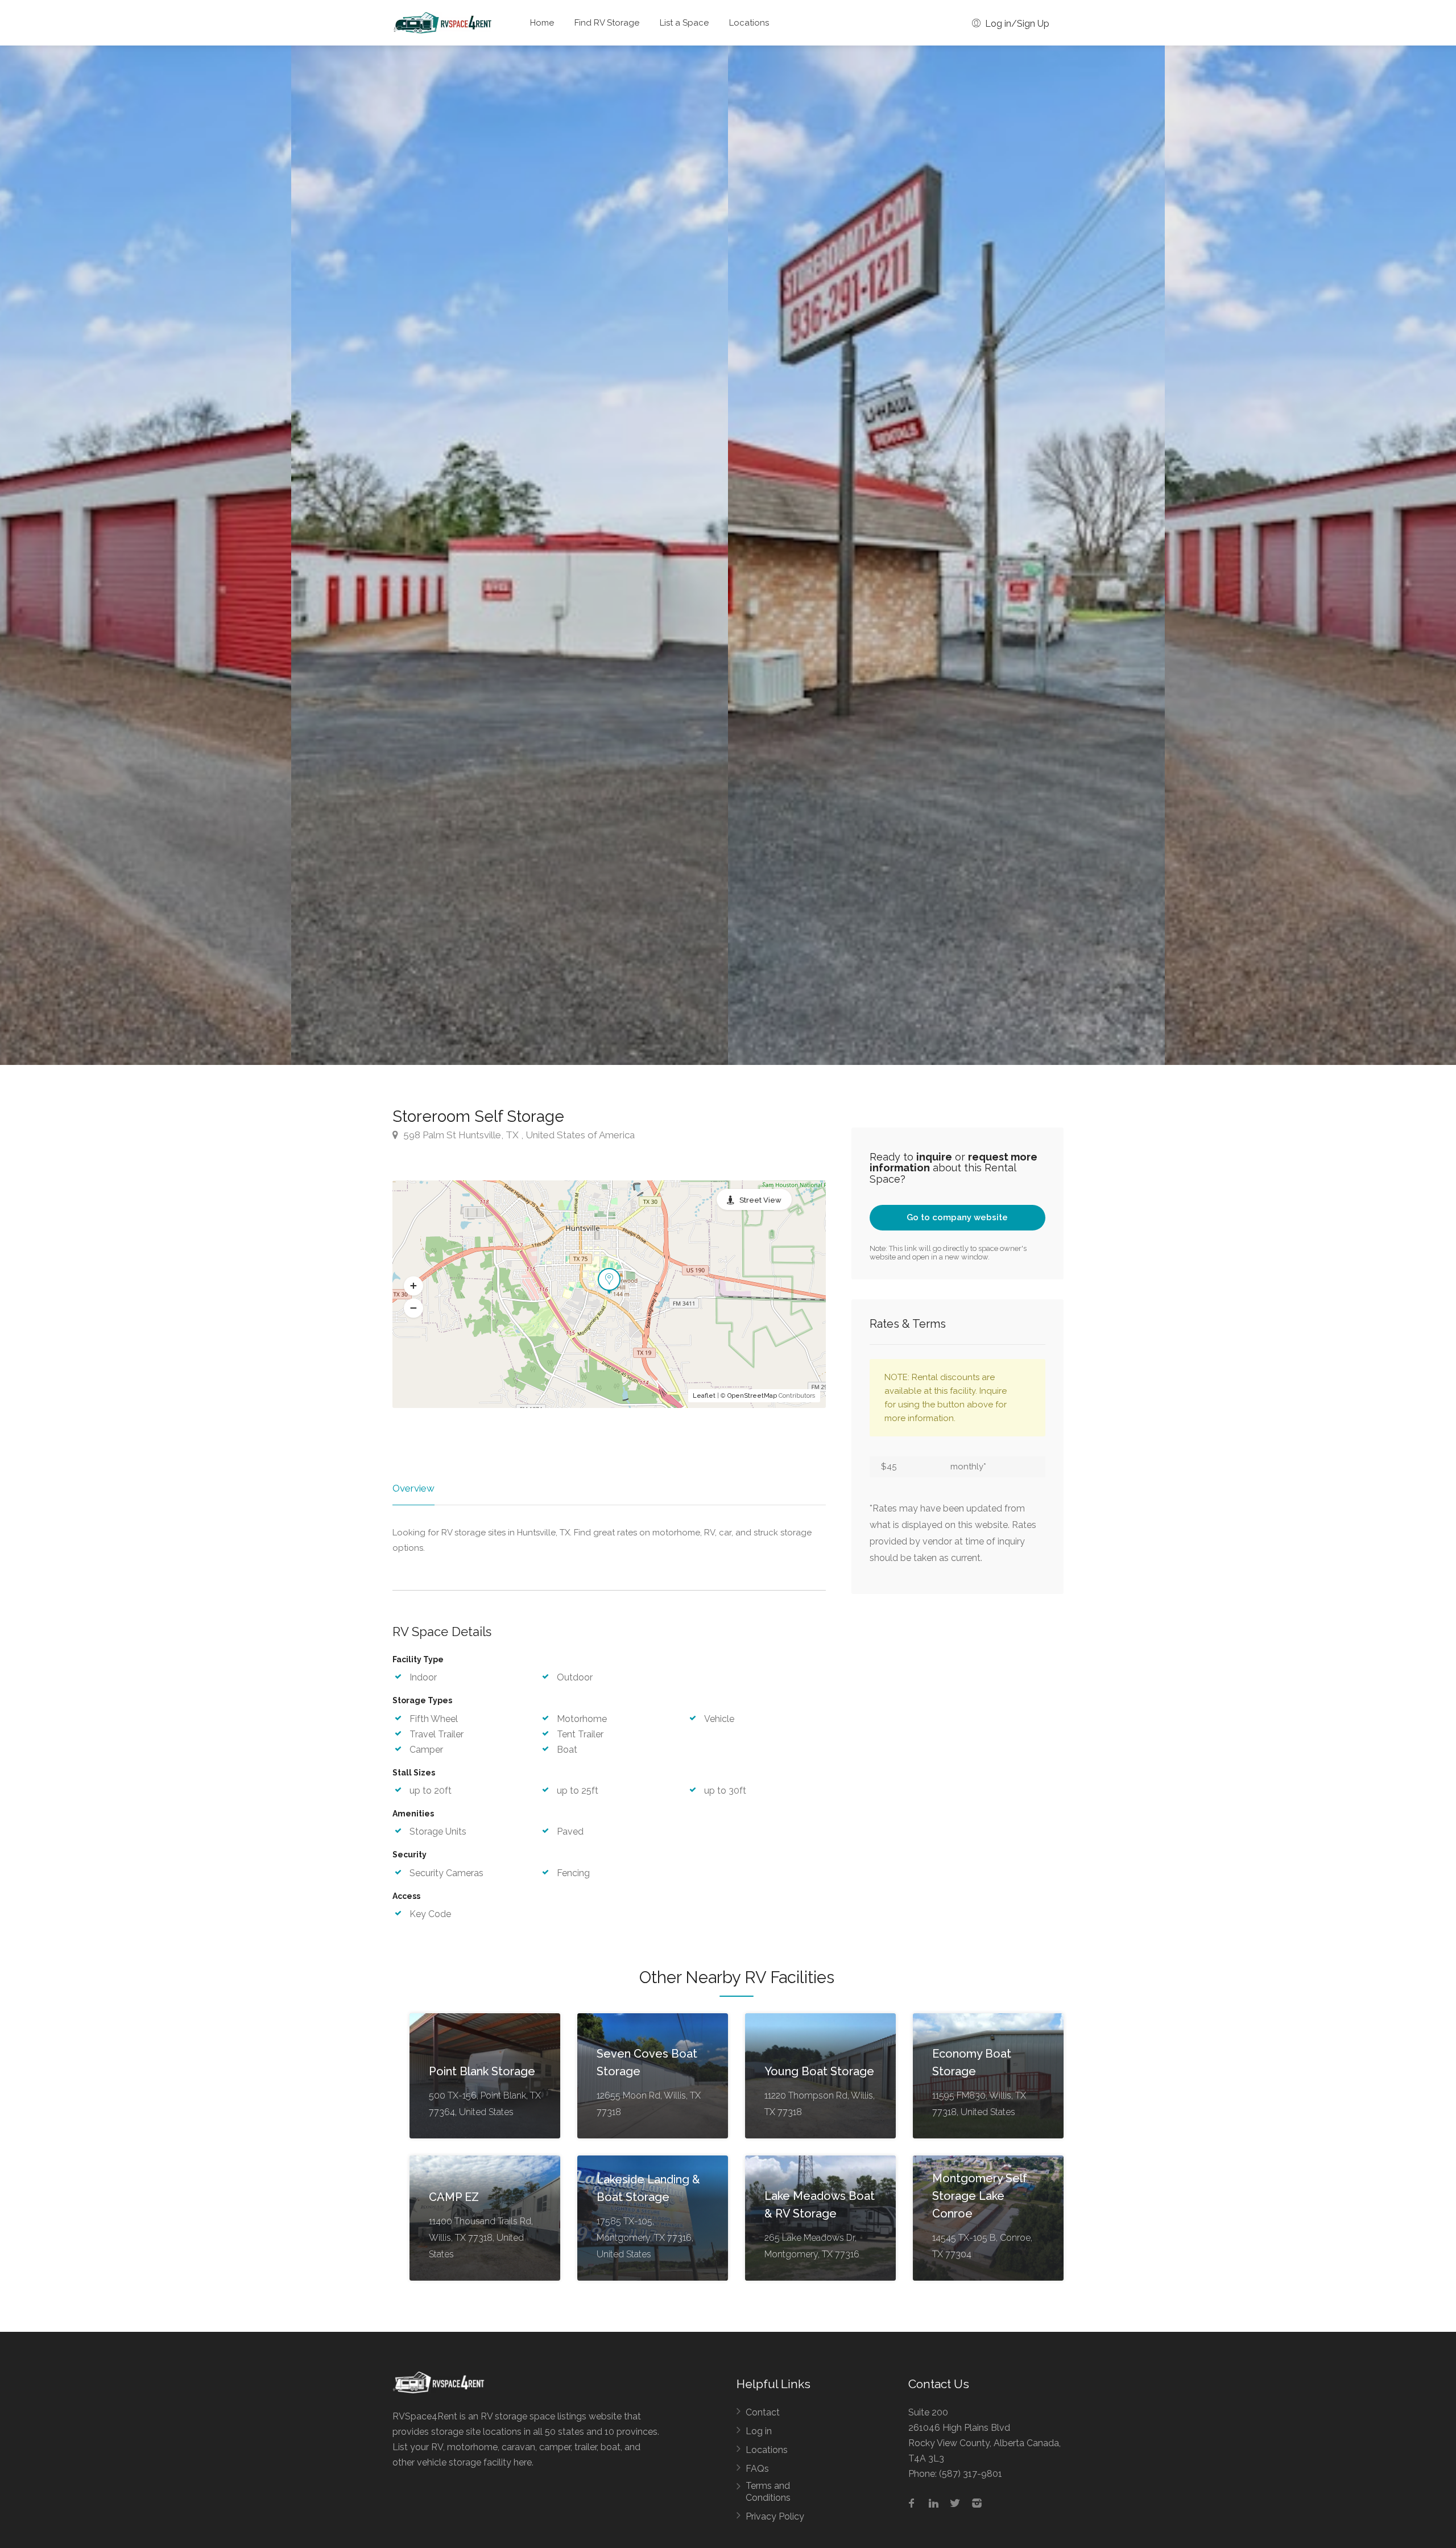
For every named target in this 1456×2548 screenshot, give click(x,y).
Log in (759, 2431)
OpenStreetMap (752, 1396)
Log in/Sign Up (1016, 24)
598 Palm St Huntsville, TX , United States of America (518, 1135)
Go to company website (957, 1217)
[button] (413, 1286)
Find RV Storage (607, 23)
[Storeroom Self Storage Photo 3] (510, 555)
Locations (749, 23)
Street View (760, 1200)
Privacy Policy (775, 2516)
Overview (413, 1488)
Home (542, 23)
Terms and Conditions (768, 2492)
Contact (763, 2412)
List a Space (684, 23)
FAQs (757, 2469)
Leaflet (704, 1396)
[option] (946, 555)
